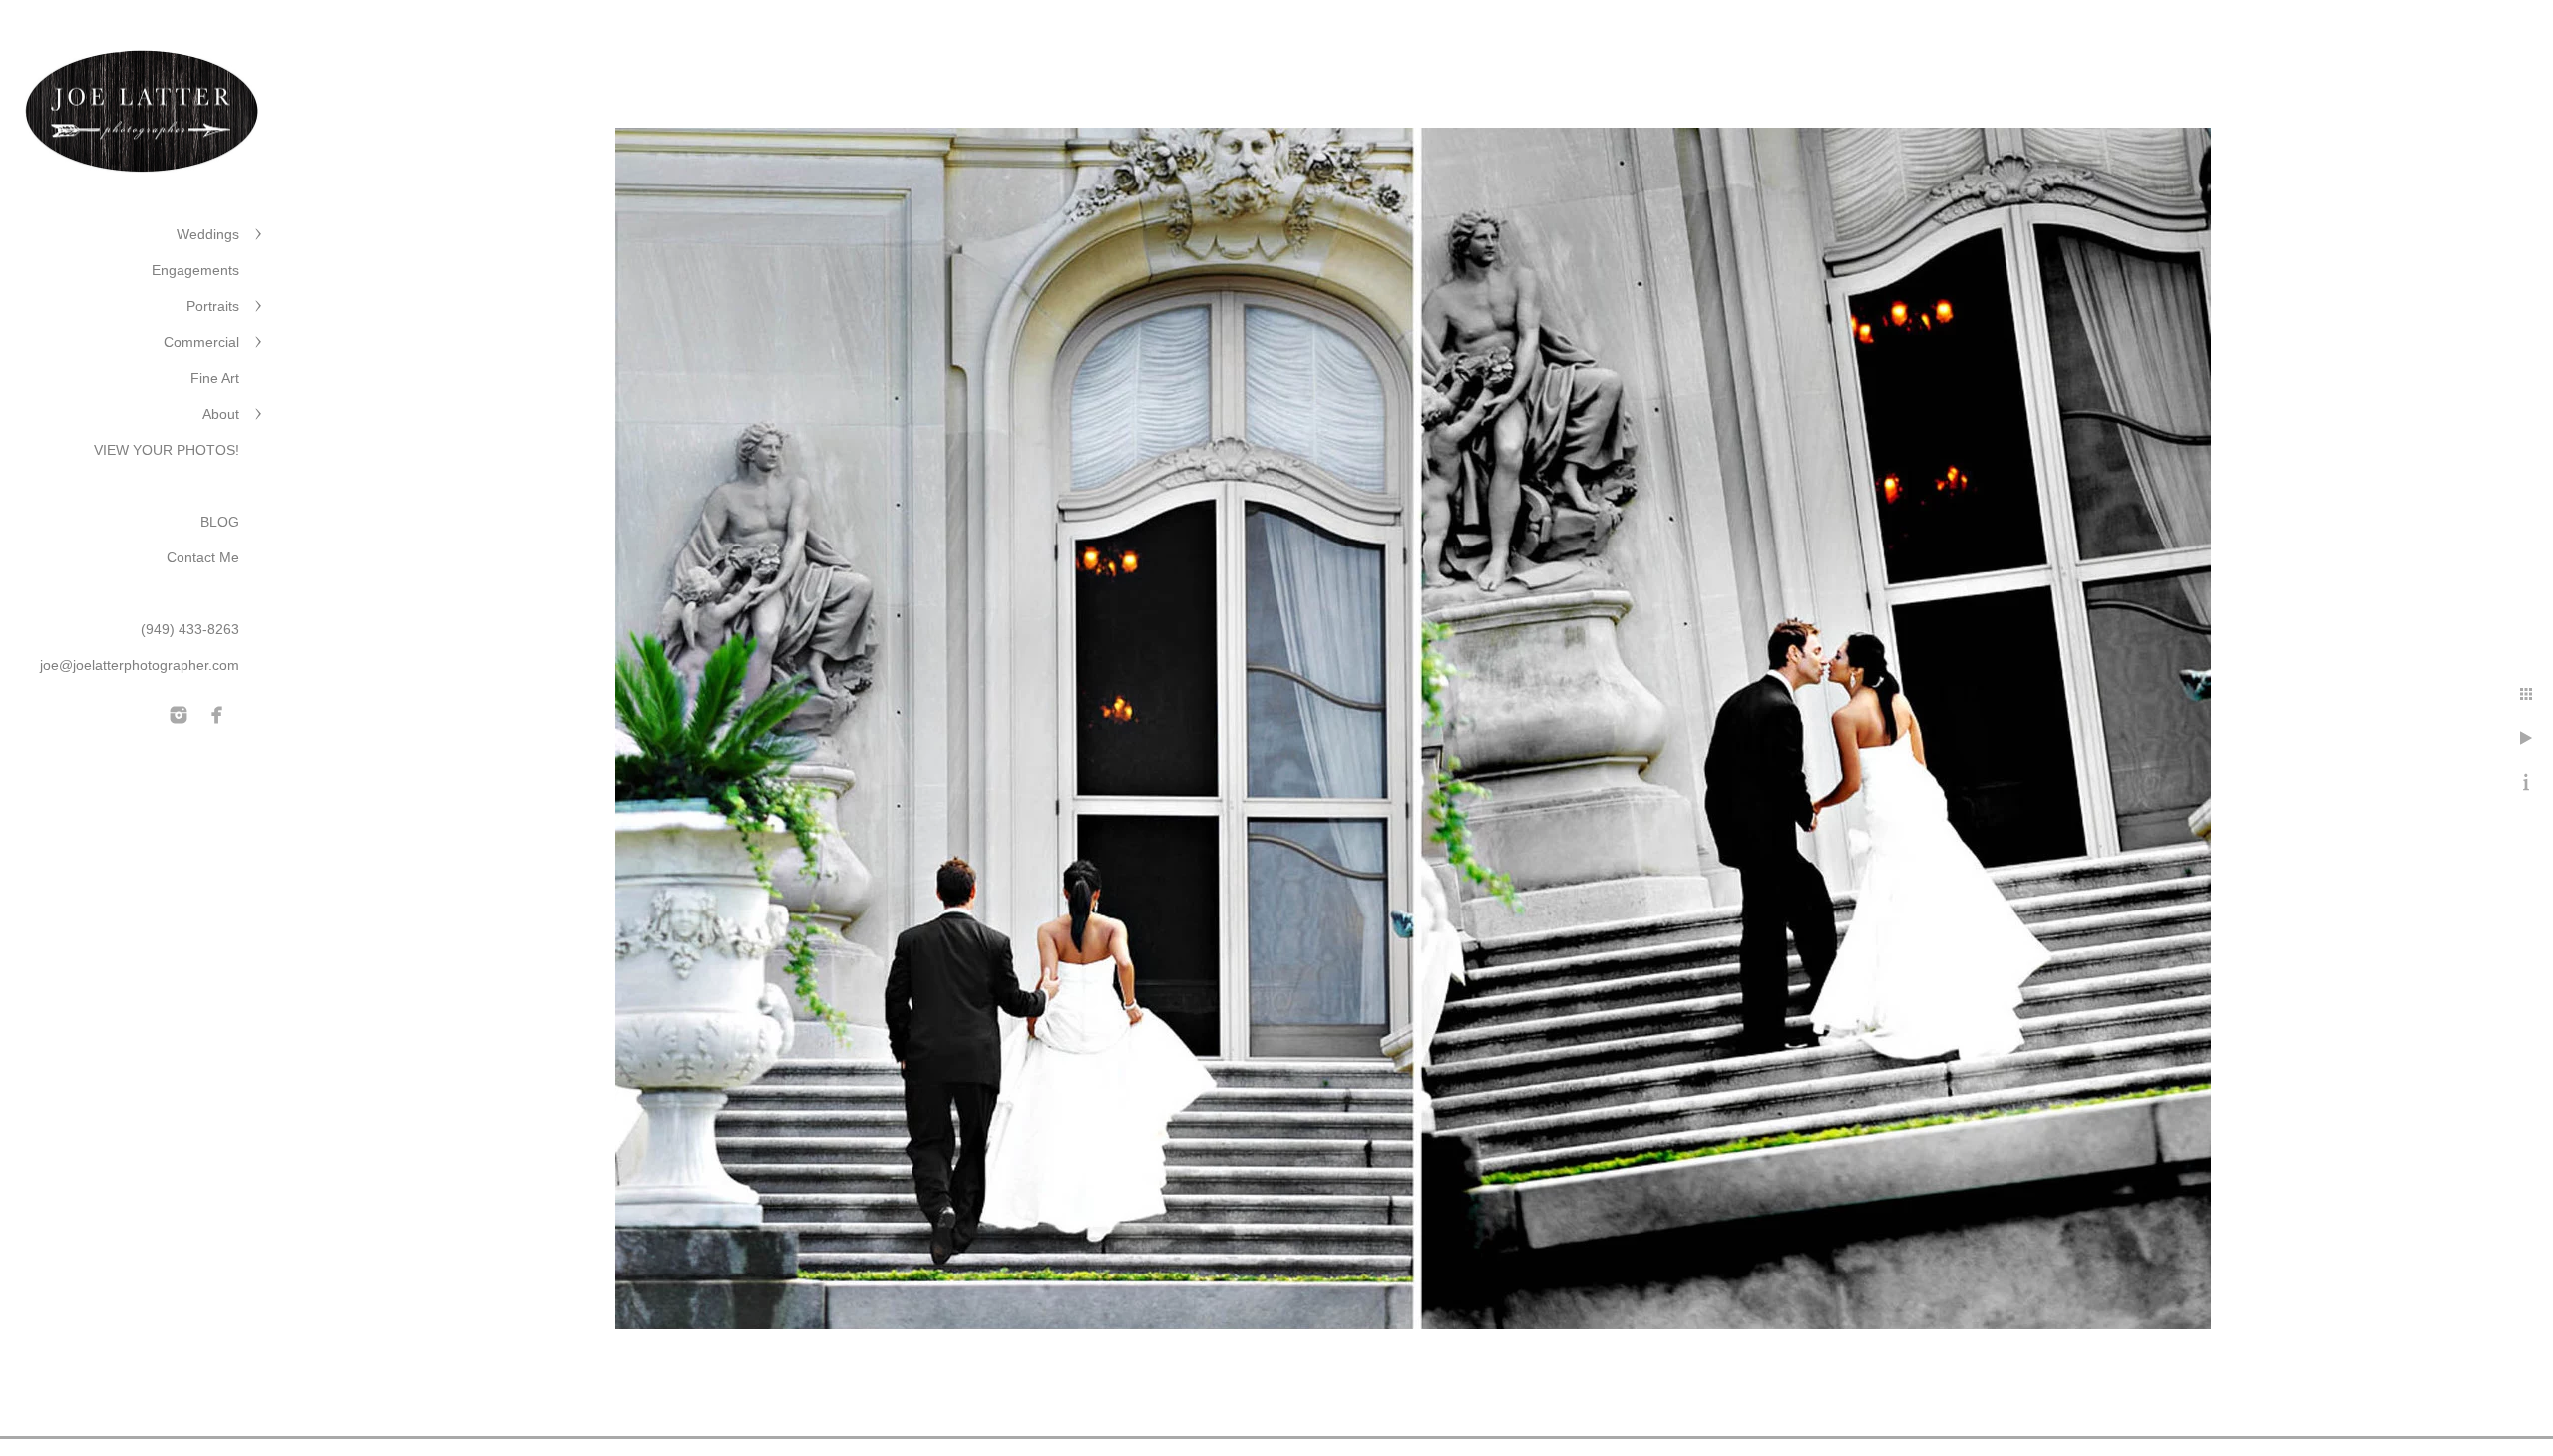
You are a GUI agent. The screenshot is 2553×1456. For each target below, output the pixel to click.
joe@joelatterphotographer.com (140, 665)
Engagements (195, 270)
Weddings (208, 234)
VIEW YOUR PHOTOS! (167, 450)
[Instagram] (179, 715)
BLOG (220, 522)
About (221, 414)
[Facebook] (217, 715)
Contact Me (203, 557)
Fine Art (215, 378)
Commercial (201, 342)
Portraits (213, 306)
